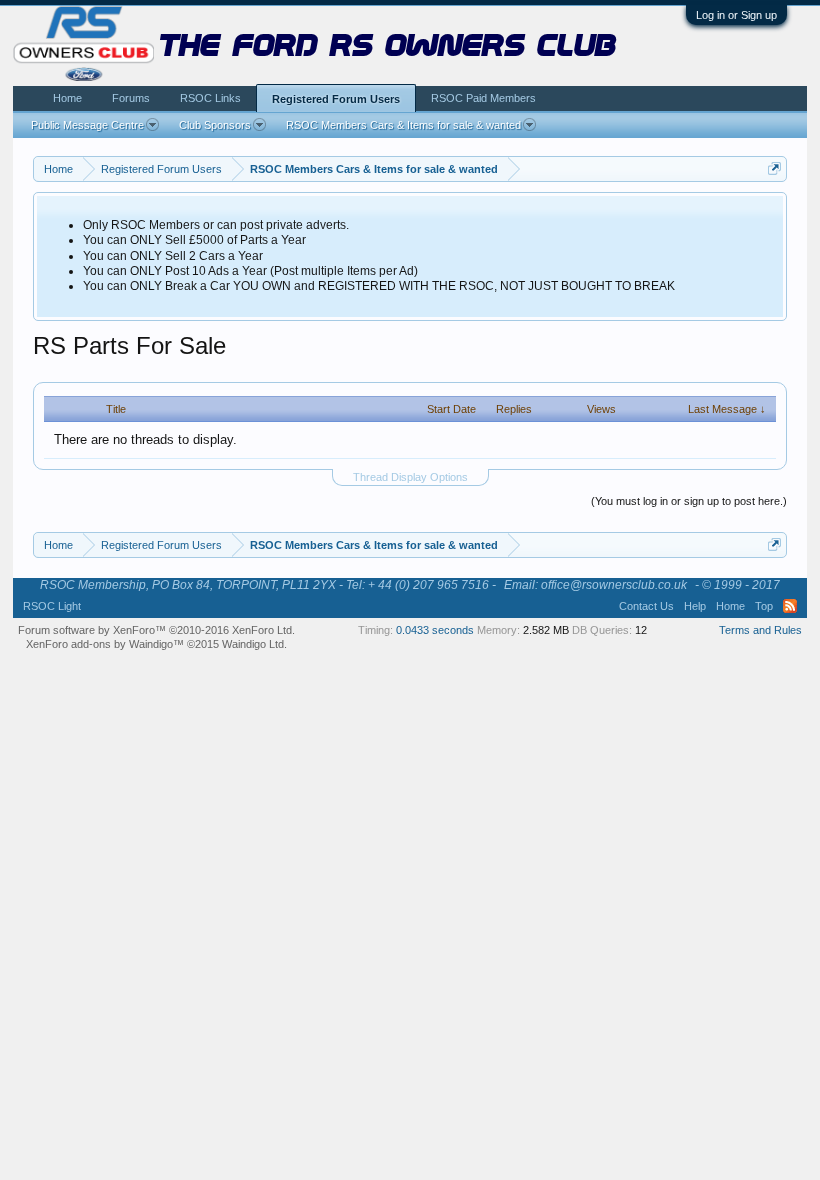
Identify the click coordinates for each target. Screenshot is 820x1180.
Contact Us (646, 606)
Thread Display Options (410, 477)
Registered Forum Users (336, 99)
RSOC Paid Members (483, 98)
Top (764, 606)
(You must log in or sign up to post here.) (689, 501)
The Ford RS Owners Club (388, 47)
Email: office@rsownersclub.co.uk (595, 585)
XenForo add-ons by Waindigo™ (105, 644)
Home (67, 98)
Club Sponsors (215, 125)
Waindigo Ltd (253, 644)
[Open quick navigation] (774, 168)
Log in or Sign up (736, 15)
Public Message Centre (87, 125)
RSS (790, 606)
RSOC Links (210, 98)
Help (695, 606)
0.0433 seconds (435, 630)
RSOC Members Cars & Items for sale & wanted (403, 125)
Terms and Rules (760, 630)
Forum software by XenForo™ (156, 630)
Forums (131, 98)
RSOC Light (52, 606)
